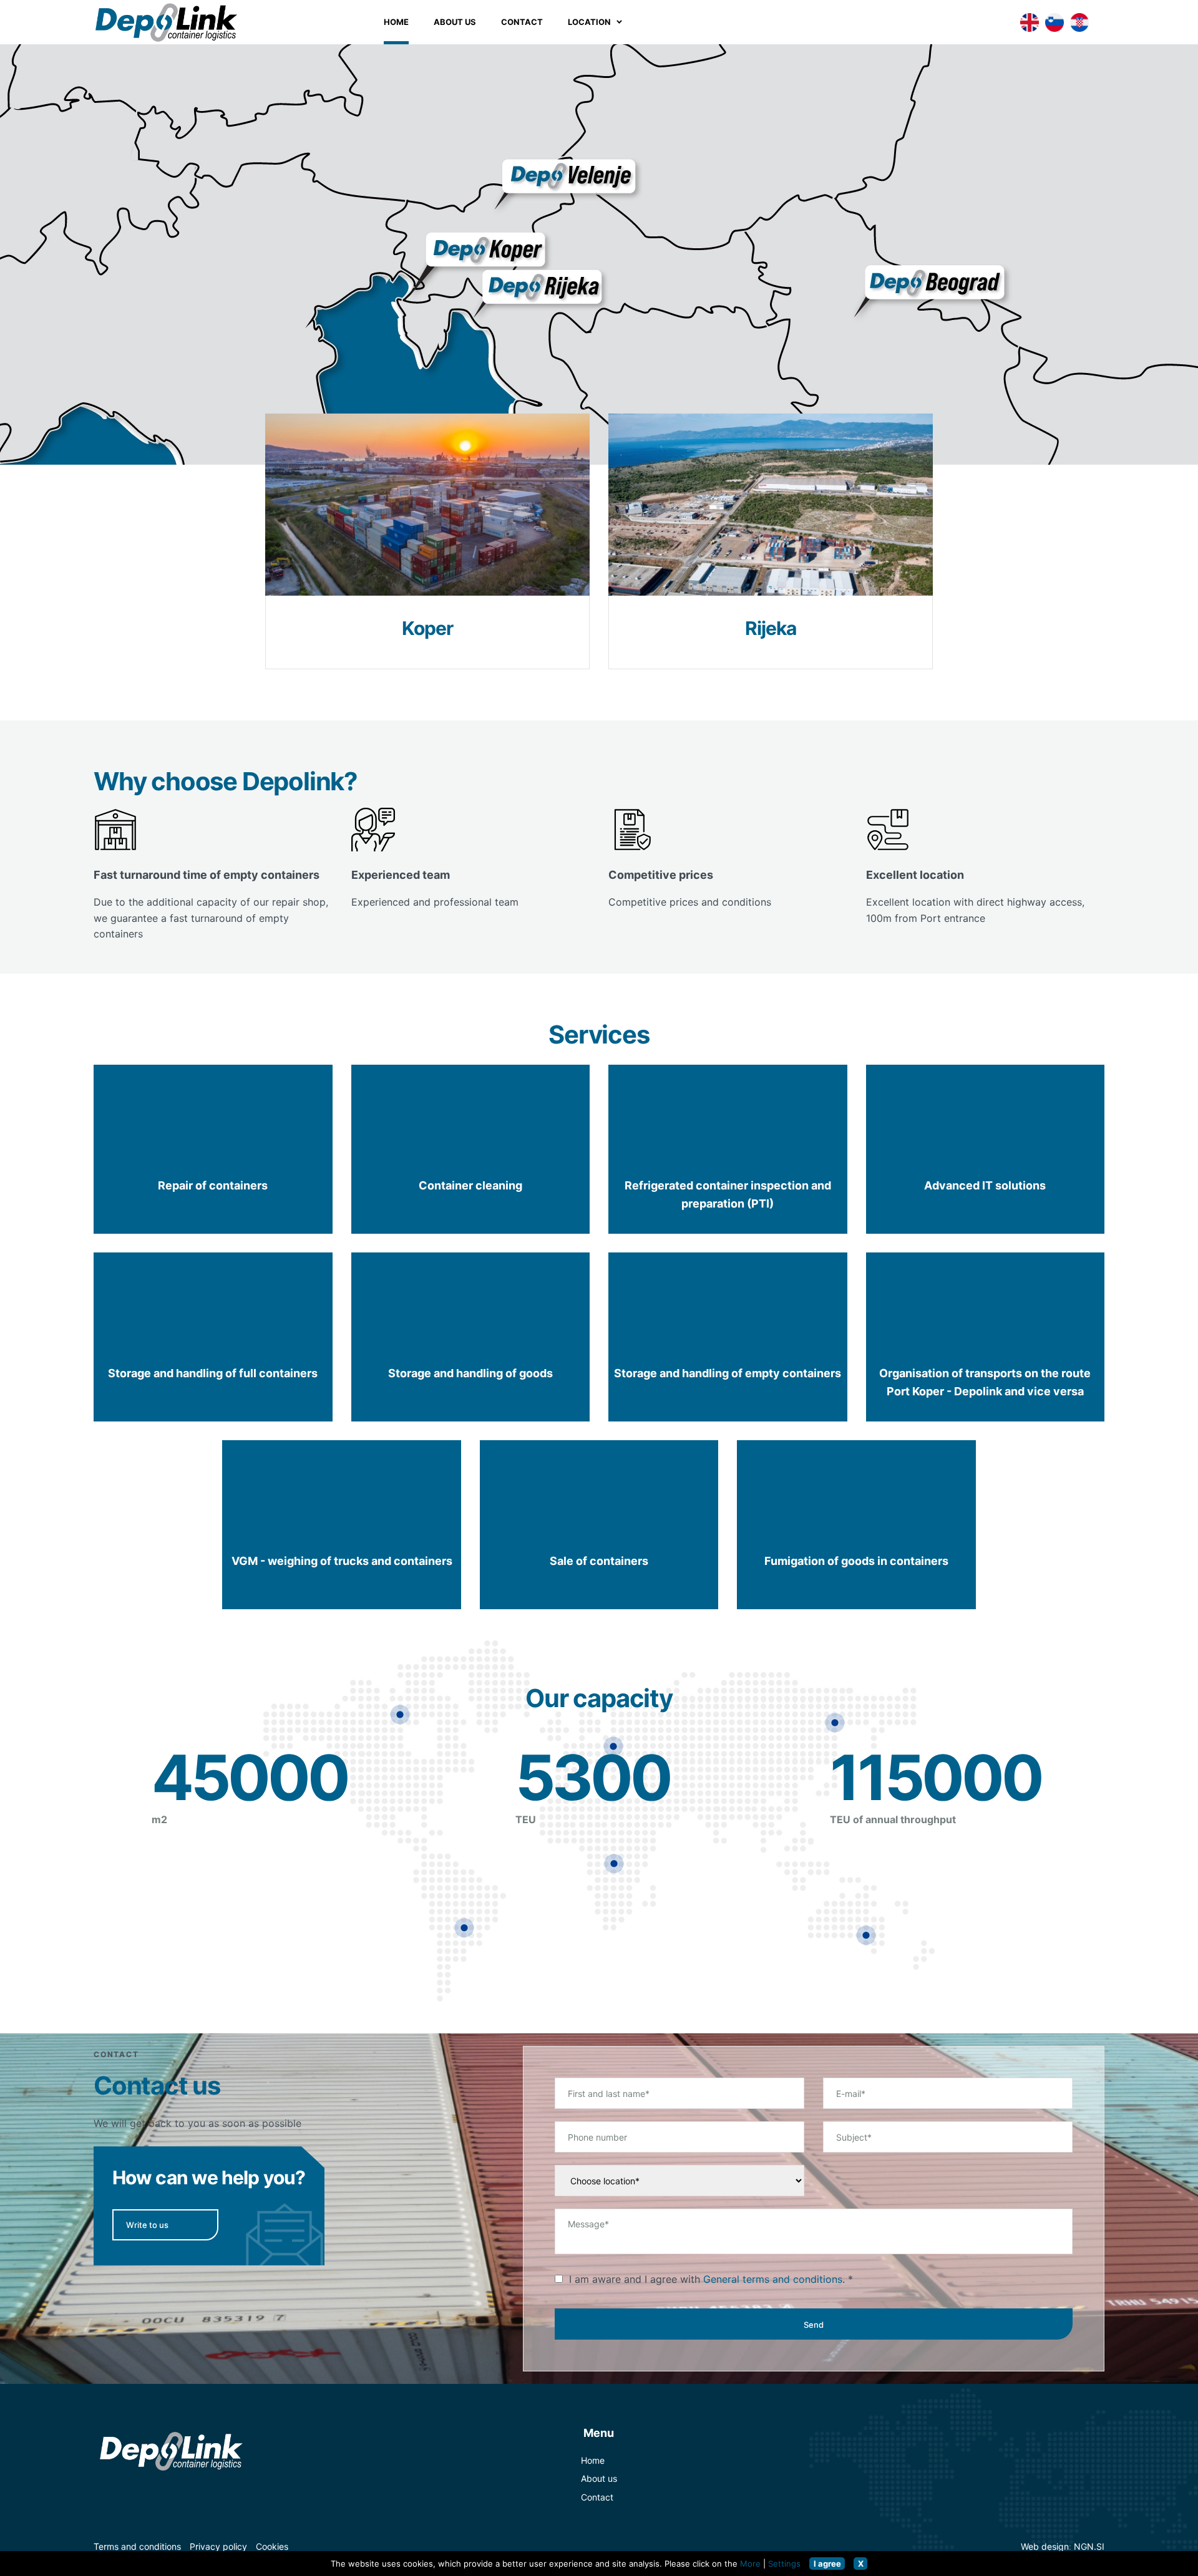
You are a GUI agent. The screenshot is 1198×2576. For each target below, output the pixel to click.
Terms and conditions (137, 2546)
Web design (1045, 2546)
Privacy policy (218, 2546)
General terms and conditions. (774, 2279)
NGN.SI (1089, 2546)
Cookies (272, 2546)
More (750, 2564)
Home (396, 22)
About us (599, 2478)
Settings (784, 2564)
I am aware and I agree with (707, 2279)
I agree (827, 2564)
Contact (597, 2497)
